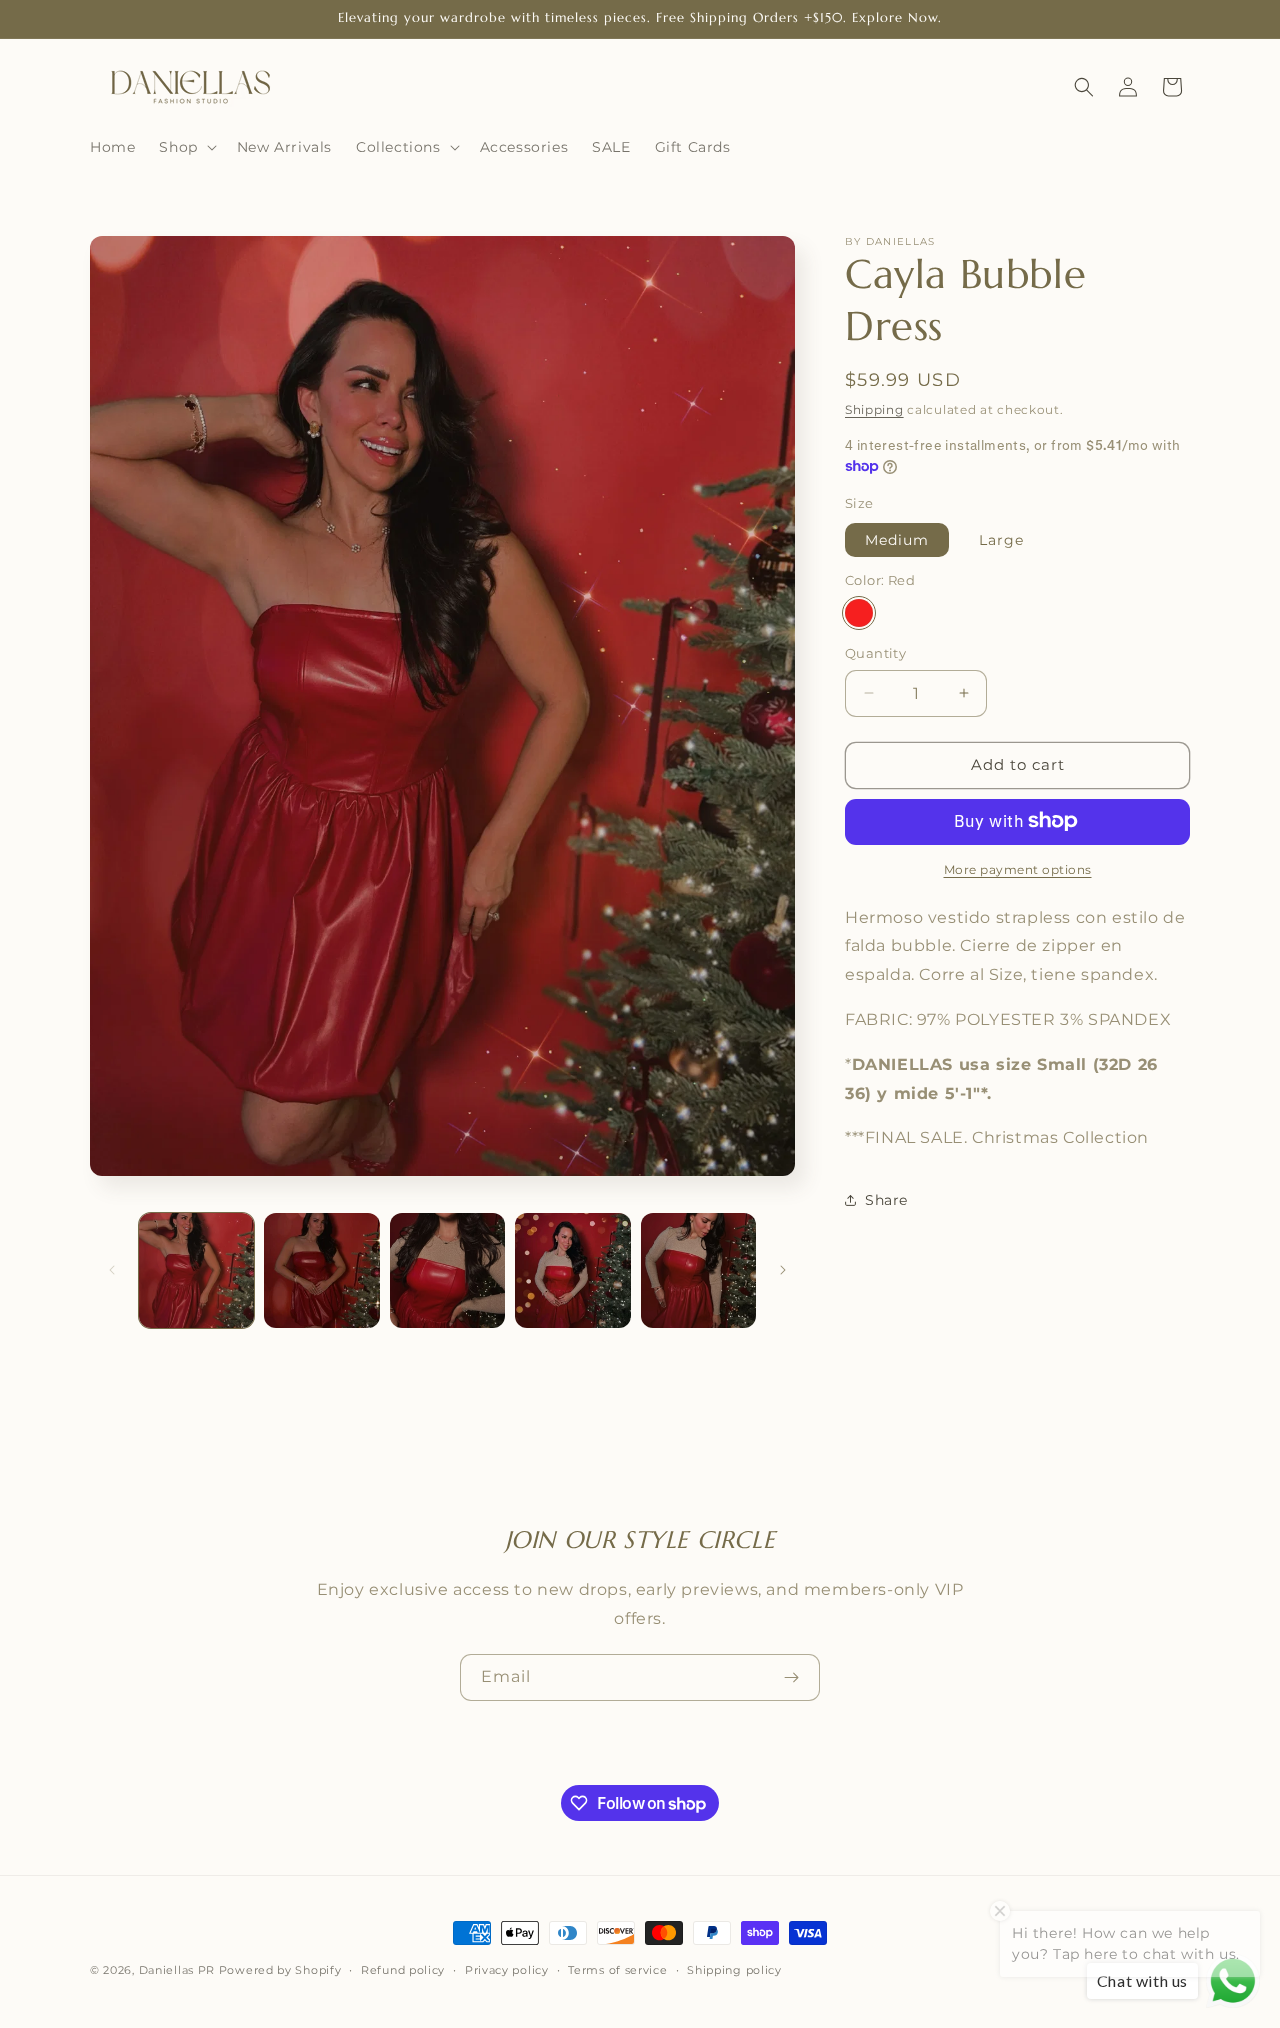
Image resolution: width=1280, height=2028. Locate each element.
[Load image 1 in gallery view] (196, 1270)
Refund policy (403, 1970)
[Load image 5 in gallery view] (698, 1270)
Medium (897, 539)
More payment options (1018, 868)
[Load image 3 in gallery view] (447, 1270)
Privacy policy (507, 1970)
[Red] (859, 613)
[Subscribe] (791, 1677)
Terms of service (617, 1970)
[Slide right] (783, 1270)
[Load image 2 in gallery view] (321, 1270)
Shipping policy (734, 1970)
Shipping (874, 409)
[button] (185, 147)
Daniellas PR (177, 1970)
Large (1001, 539)
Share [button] (886, 1199)
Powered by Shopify (280, 1970)
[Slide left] (112, 1270)
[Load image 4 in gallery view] (572, 1270)
